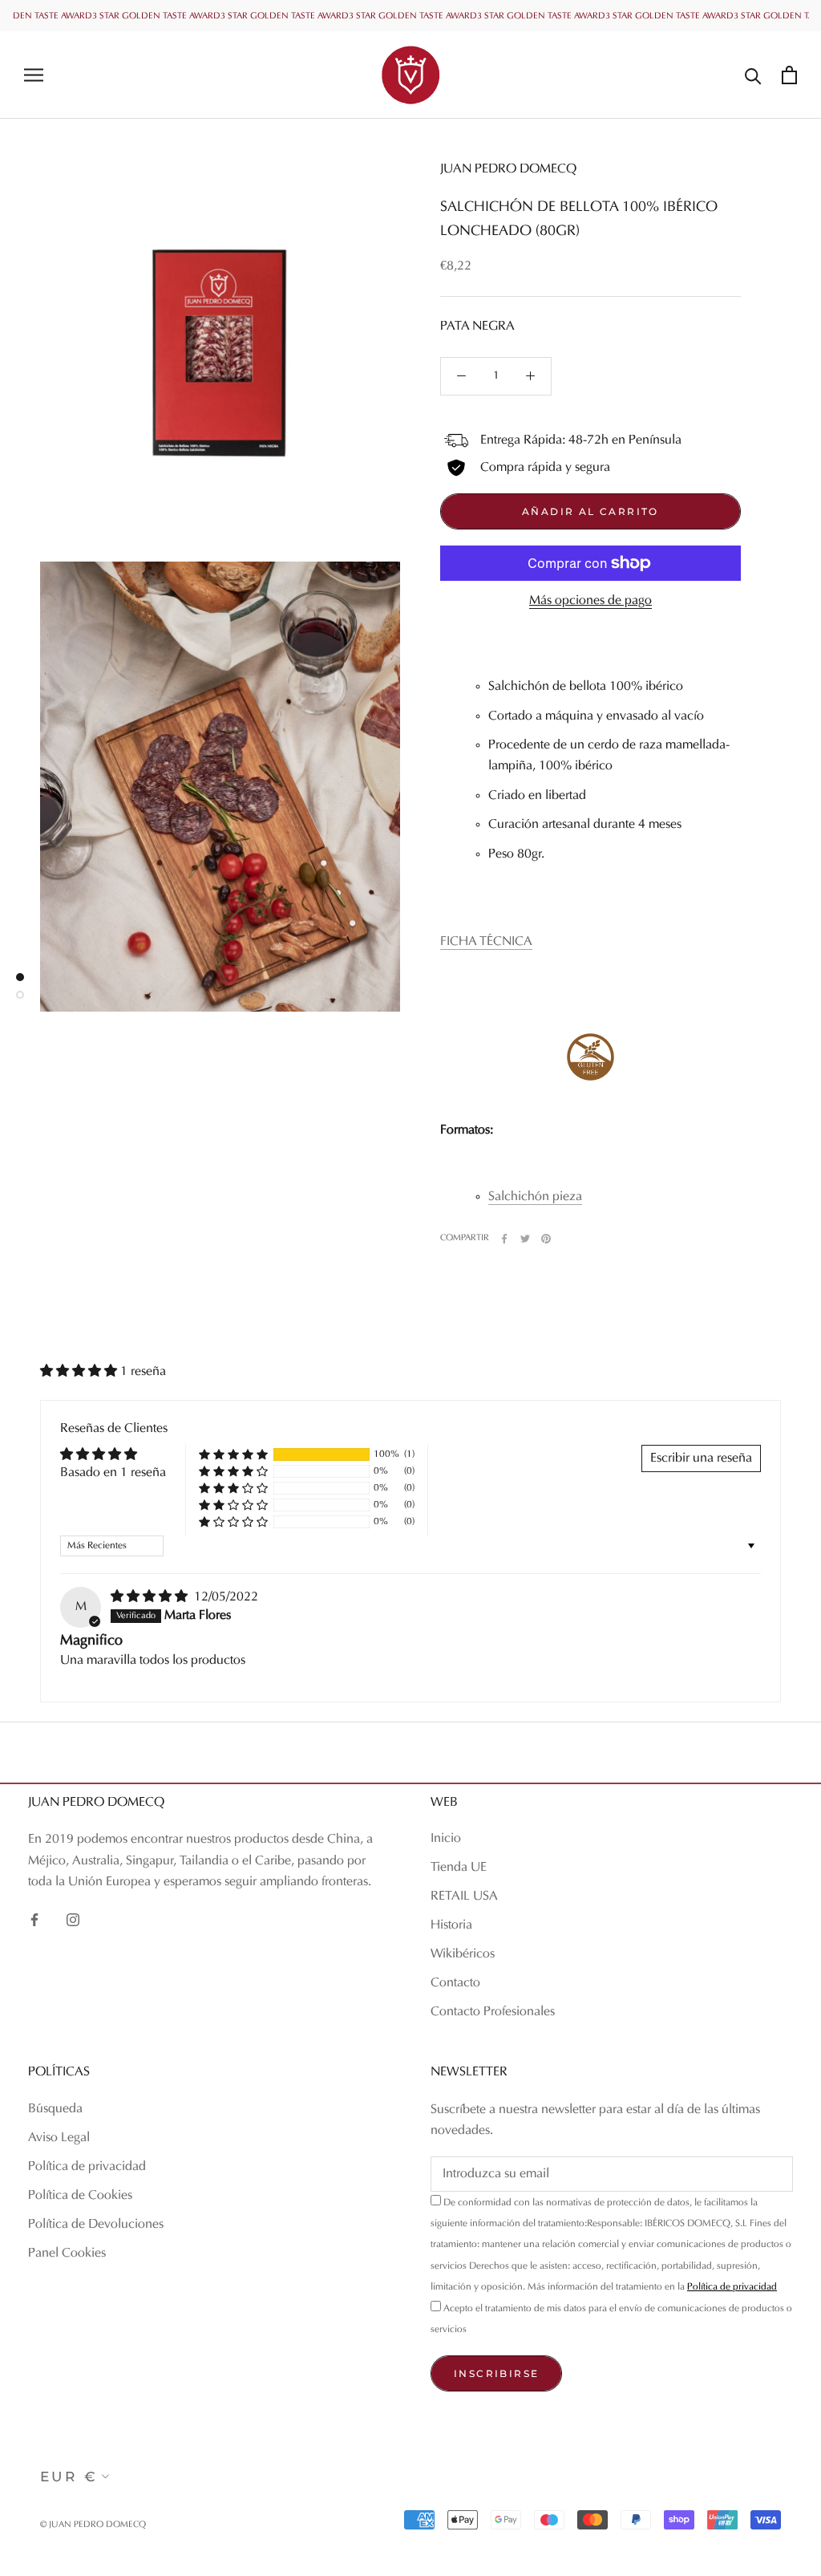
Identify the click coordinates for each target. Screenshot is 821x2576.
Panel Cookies (67, 2253)
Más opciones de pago (590, 601)
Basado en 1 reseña (113, 1473)
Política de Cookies (80, 2196)
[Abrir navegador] (34, 75)
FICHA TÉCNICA (486, 942)
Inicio (446, 1839)
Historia (451, 1925)
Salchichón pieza (535, 1197)
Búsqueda (55, 2109)
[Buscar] (753, 75)
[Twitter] (525, 1239)
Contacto (455, 1983)
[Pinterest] (546, 1239)
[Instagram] (73, 1920)
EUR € (69, 2477)
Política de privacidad (87, 2167)
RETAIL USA (464, 1897)
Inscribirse (496, 2373)
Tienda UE (459, 1868)
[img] (151, 1597)
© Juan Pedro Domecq (93, 2525)
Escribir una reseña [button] (701, 1458)
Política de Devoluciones (96, 2225)
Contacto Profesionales (493, 2012)
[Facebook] (504, 1239)
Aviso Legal (59, 2138)
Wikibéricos (463, 1954)
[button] (80, 1372)
